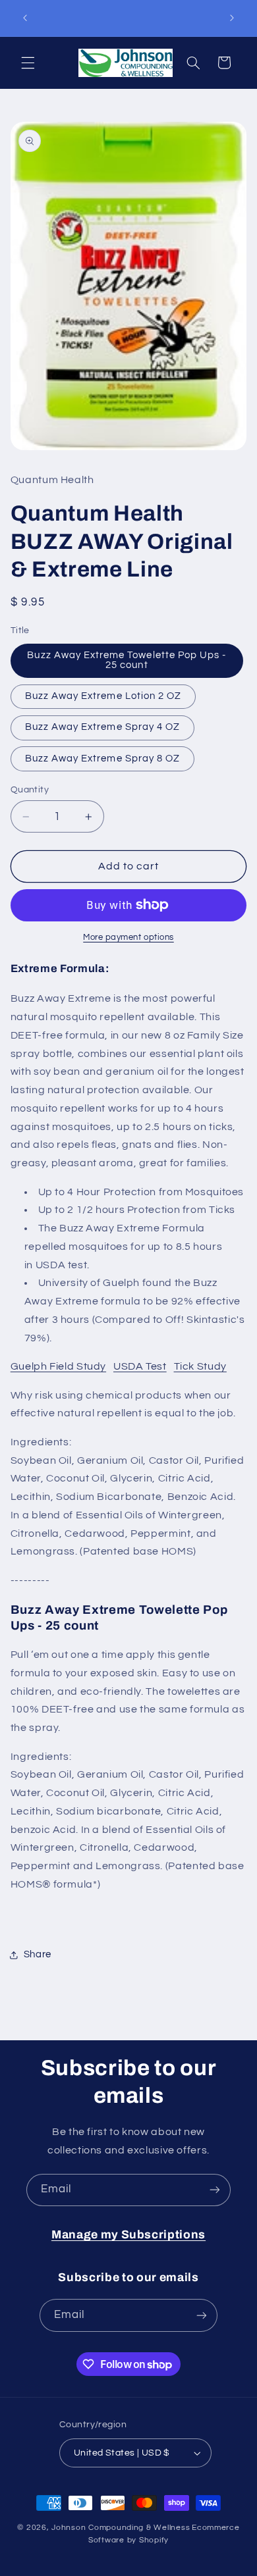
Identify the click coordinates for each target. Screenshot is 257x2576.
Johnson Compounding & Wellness (121, 2528)
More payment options (128, 938)
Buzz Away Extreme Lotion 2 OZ (103, 696)
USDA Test (140, 1366)
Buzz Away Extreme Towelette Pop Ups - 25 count (127, 660)
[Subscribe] (215, 2190)
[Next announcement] (232, 18)
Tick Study (200, 1366)
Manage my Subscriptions (128, 2235)
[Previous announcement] (25, 18)
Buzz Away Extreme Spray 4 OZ (102, 727)
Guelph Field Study (58, 1366)
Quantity (30, 790)
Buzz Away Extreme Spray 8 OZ (102, 759)
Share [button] (38, 1954)
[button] (28, 63)
